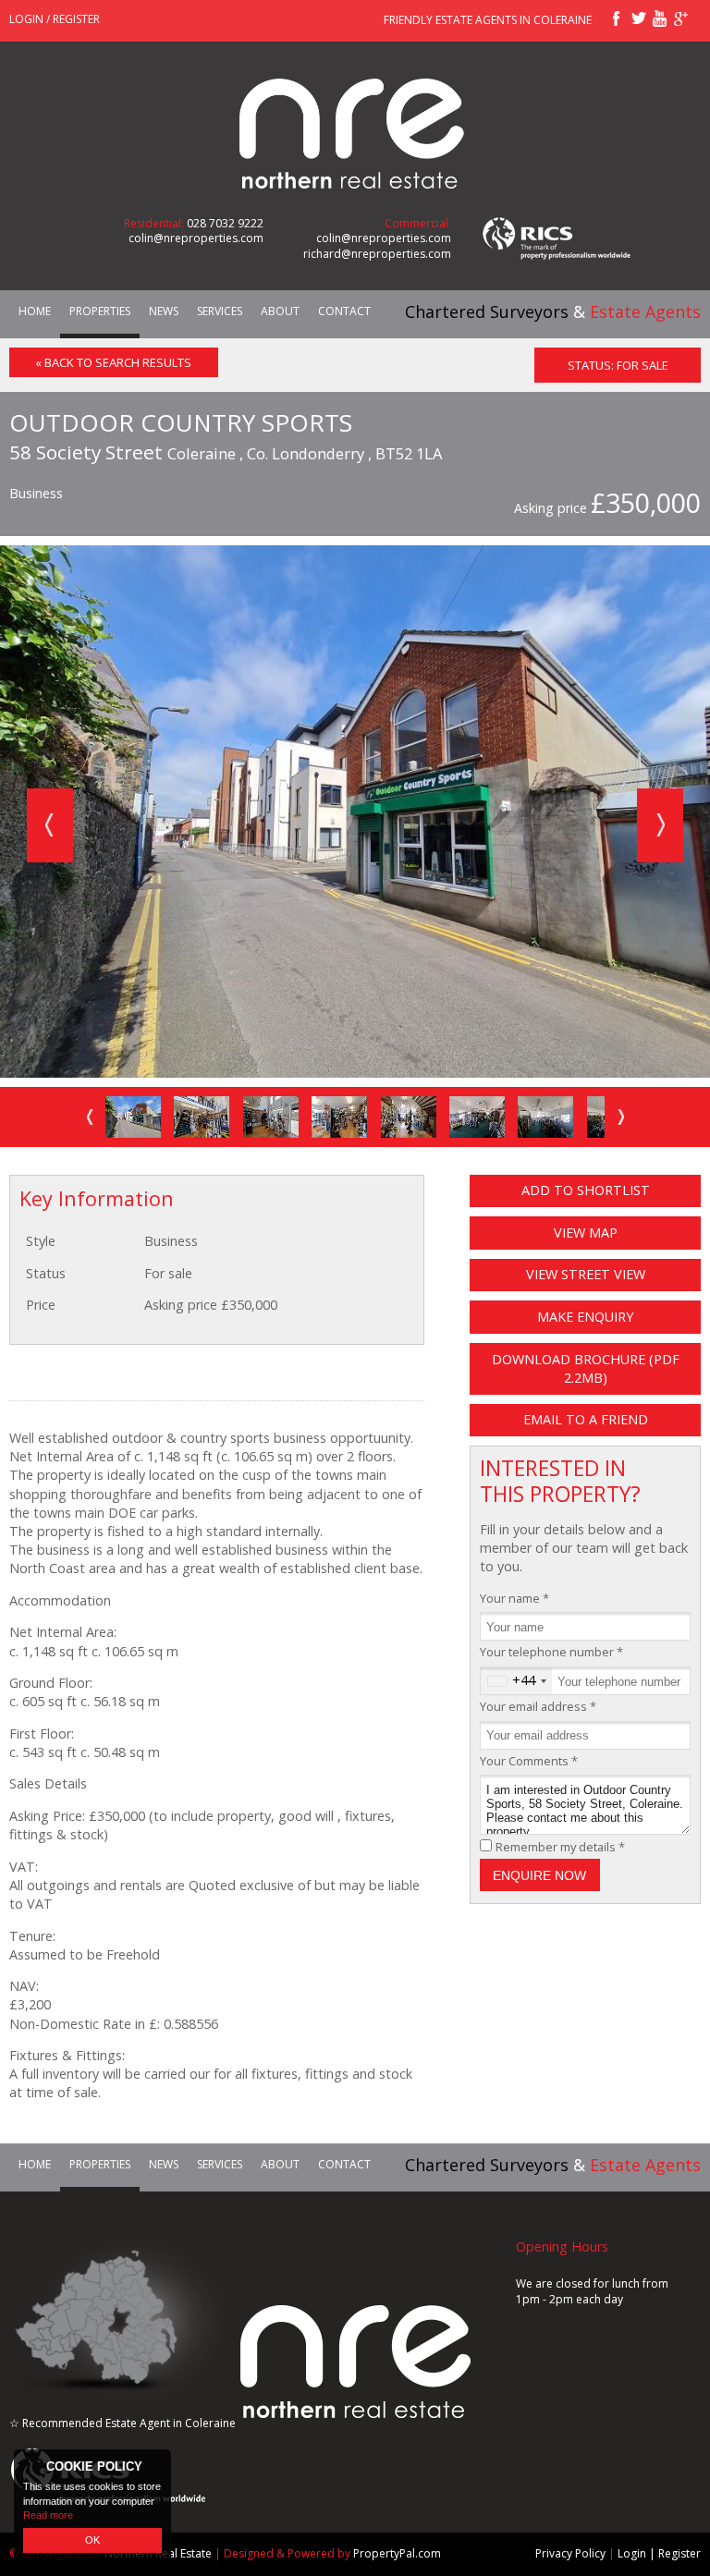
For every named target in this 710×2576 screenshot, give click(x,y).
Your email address (538, 1706)
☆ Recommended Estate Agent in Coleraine (122, 2423)
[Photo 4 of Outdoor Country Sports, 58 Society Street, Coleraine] (339, 1117)
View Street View (586, 1274)
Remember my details (560, 1847)
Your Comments (529, 1761)
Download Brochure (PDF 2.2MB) (586, 1368)
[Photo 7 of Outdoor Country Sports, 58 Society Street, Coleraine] (545, 1117)
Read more (48, 2515)
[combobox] (516, 1681)
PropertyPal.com (397, 2553)
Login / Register (55, 19)
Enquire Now (539, 1875)
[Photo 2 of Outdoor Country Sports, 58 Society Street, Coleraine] (202, 1117)
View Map (586, 1233)
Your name (514, 1598)
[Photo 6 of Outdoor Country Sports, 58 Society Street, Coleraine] (477, 1117)
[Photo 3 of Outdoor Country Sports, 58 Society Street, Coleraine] (271, 1117)
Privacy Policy (570, 2553)
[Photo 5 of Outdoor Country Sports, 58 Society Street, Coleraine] (409, 1117)
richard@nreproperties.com (377, 254)
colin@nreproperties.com (196, 238)
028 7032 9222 (225, 223)
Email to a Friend (586, 1419)
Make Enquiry (585, 1317)
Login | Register (659, 2553)
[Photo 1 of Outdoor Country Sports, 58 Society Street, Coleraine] (133, 1117)
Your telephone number (551, 1652)
